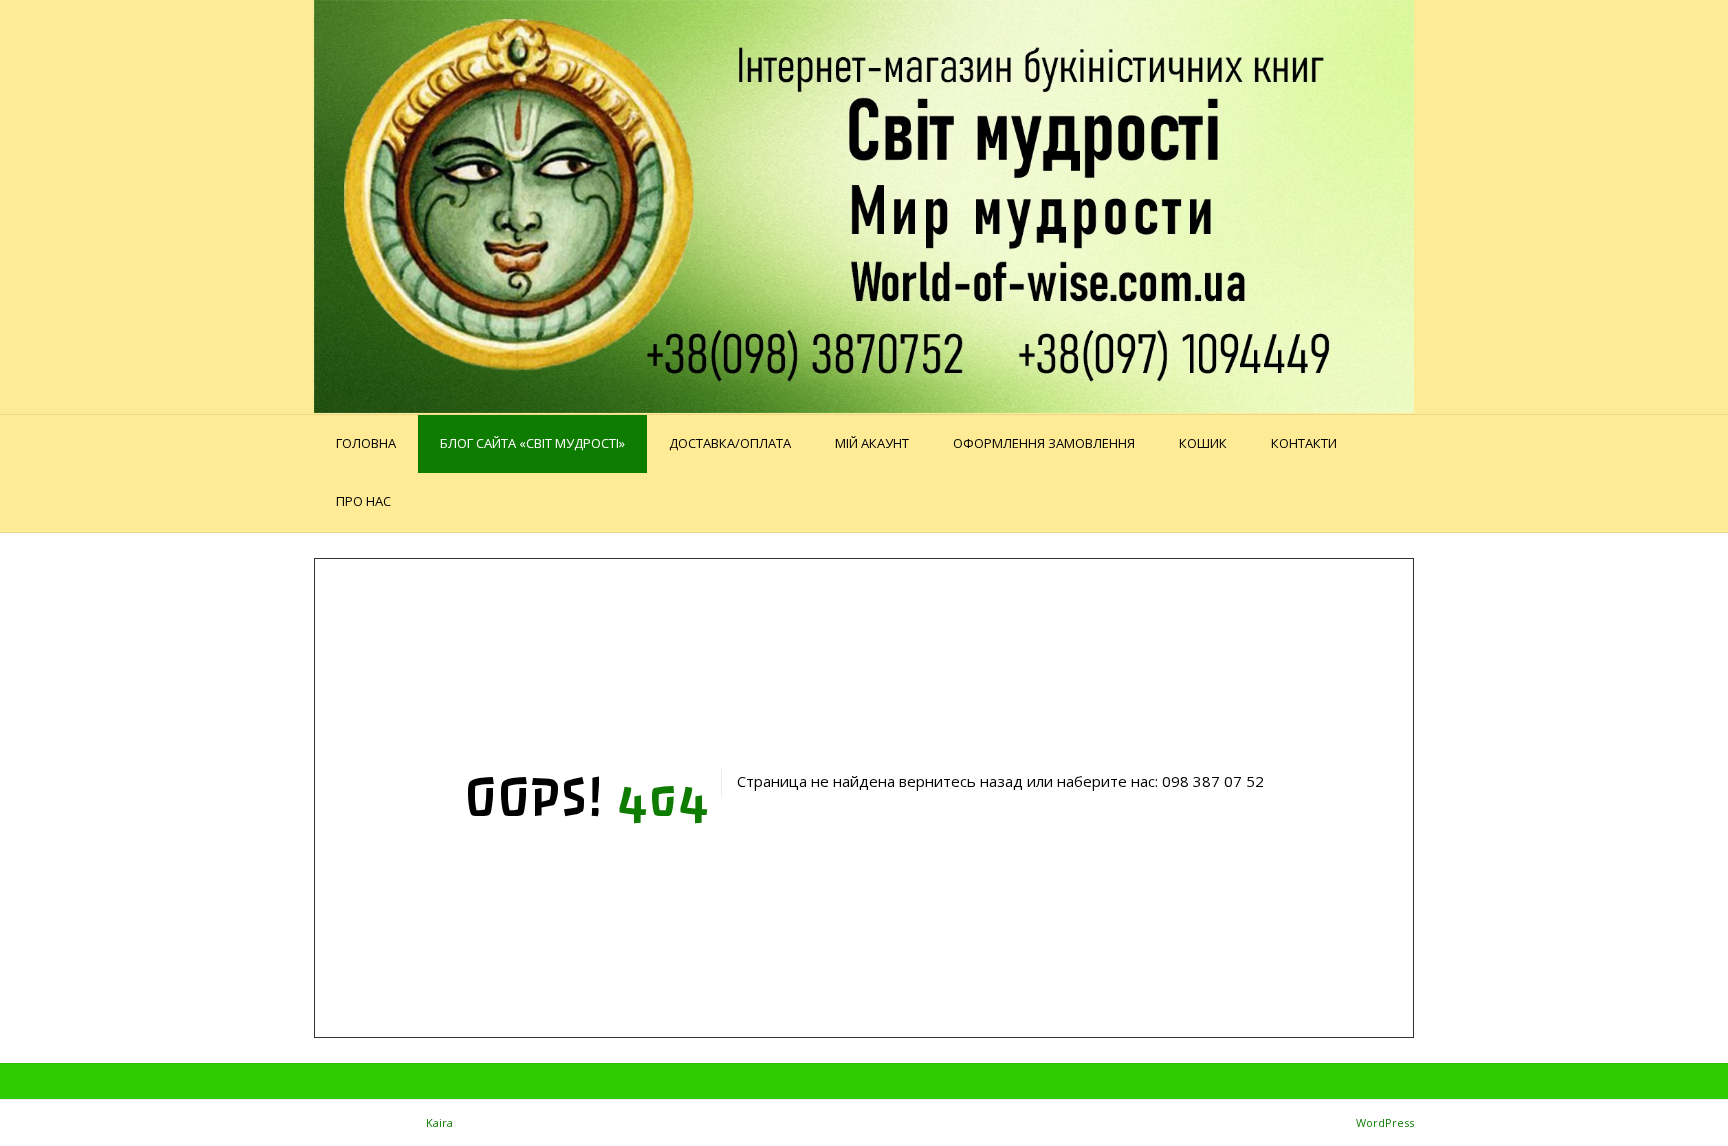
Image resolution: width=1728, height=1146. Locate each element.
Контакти (1304, 443)
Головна (366, 443)
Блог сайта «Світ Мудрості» (532, 443)
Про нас (363, 501)
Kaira (439, 1122)
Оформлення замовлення (1044, 443)
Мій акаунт (872, 443)
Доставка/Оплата (730, 443)
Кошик (1203, 443)
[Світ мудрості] (864, 206)
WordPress (1385, 1122)
